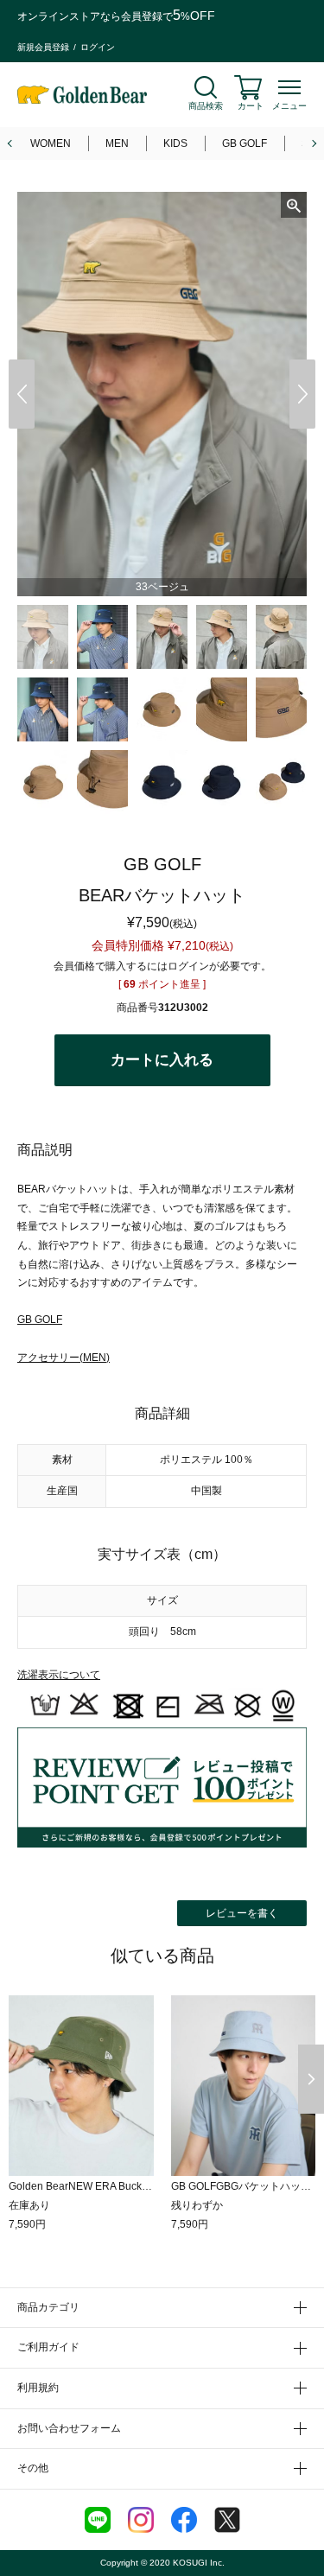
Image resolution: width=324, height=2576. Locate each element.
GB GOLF (245, 143)
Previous (22, 394)
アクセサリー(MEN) (64, 1358)
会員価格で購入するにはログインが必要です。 (162, 966)
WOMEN (51, 143)
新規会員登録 (43, 47)
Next (302, 394)
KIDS (175, 143)
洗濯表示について (59, 1675)
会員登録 (142, 16)
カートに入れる (162, 1060)
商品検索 (206, 106)
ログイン (98, 47)
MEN (117, 143)
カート (251, 106)
